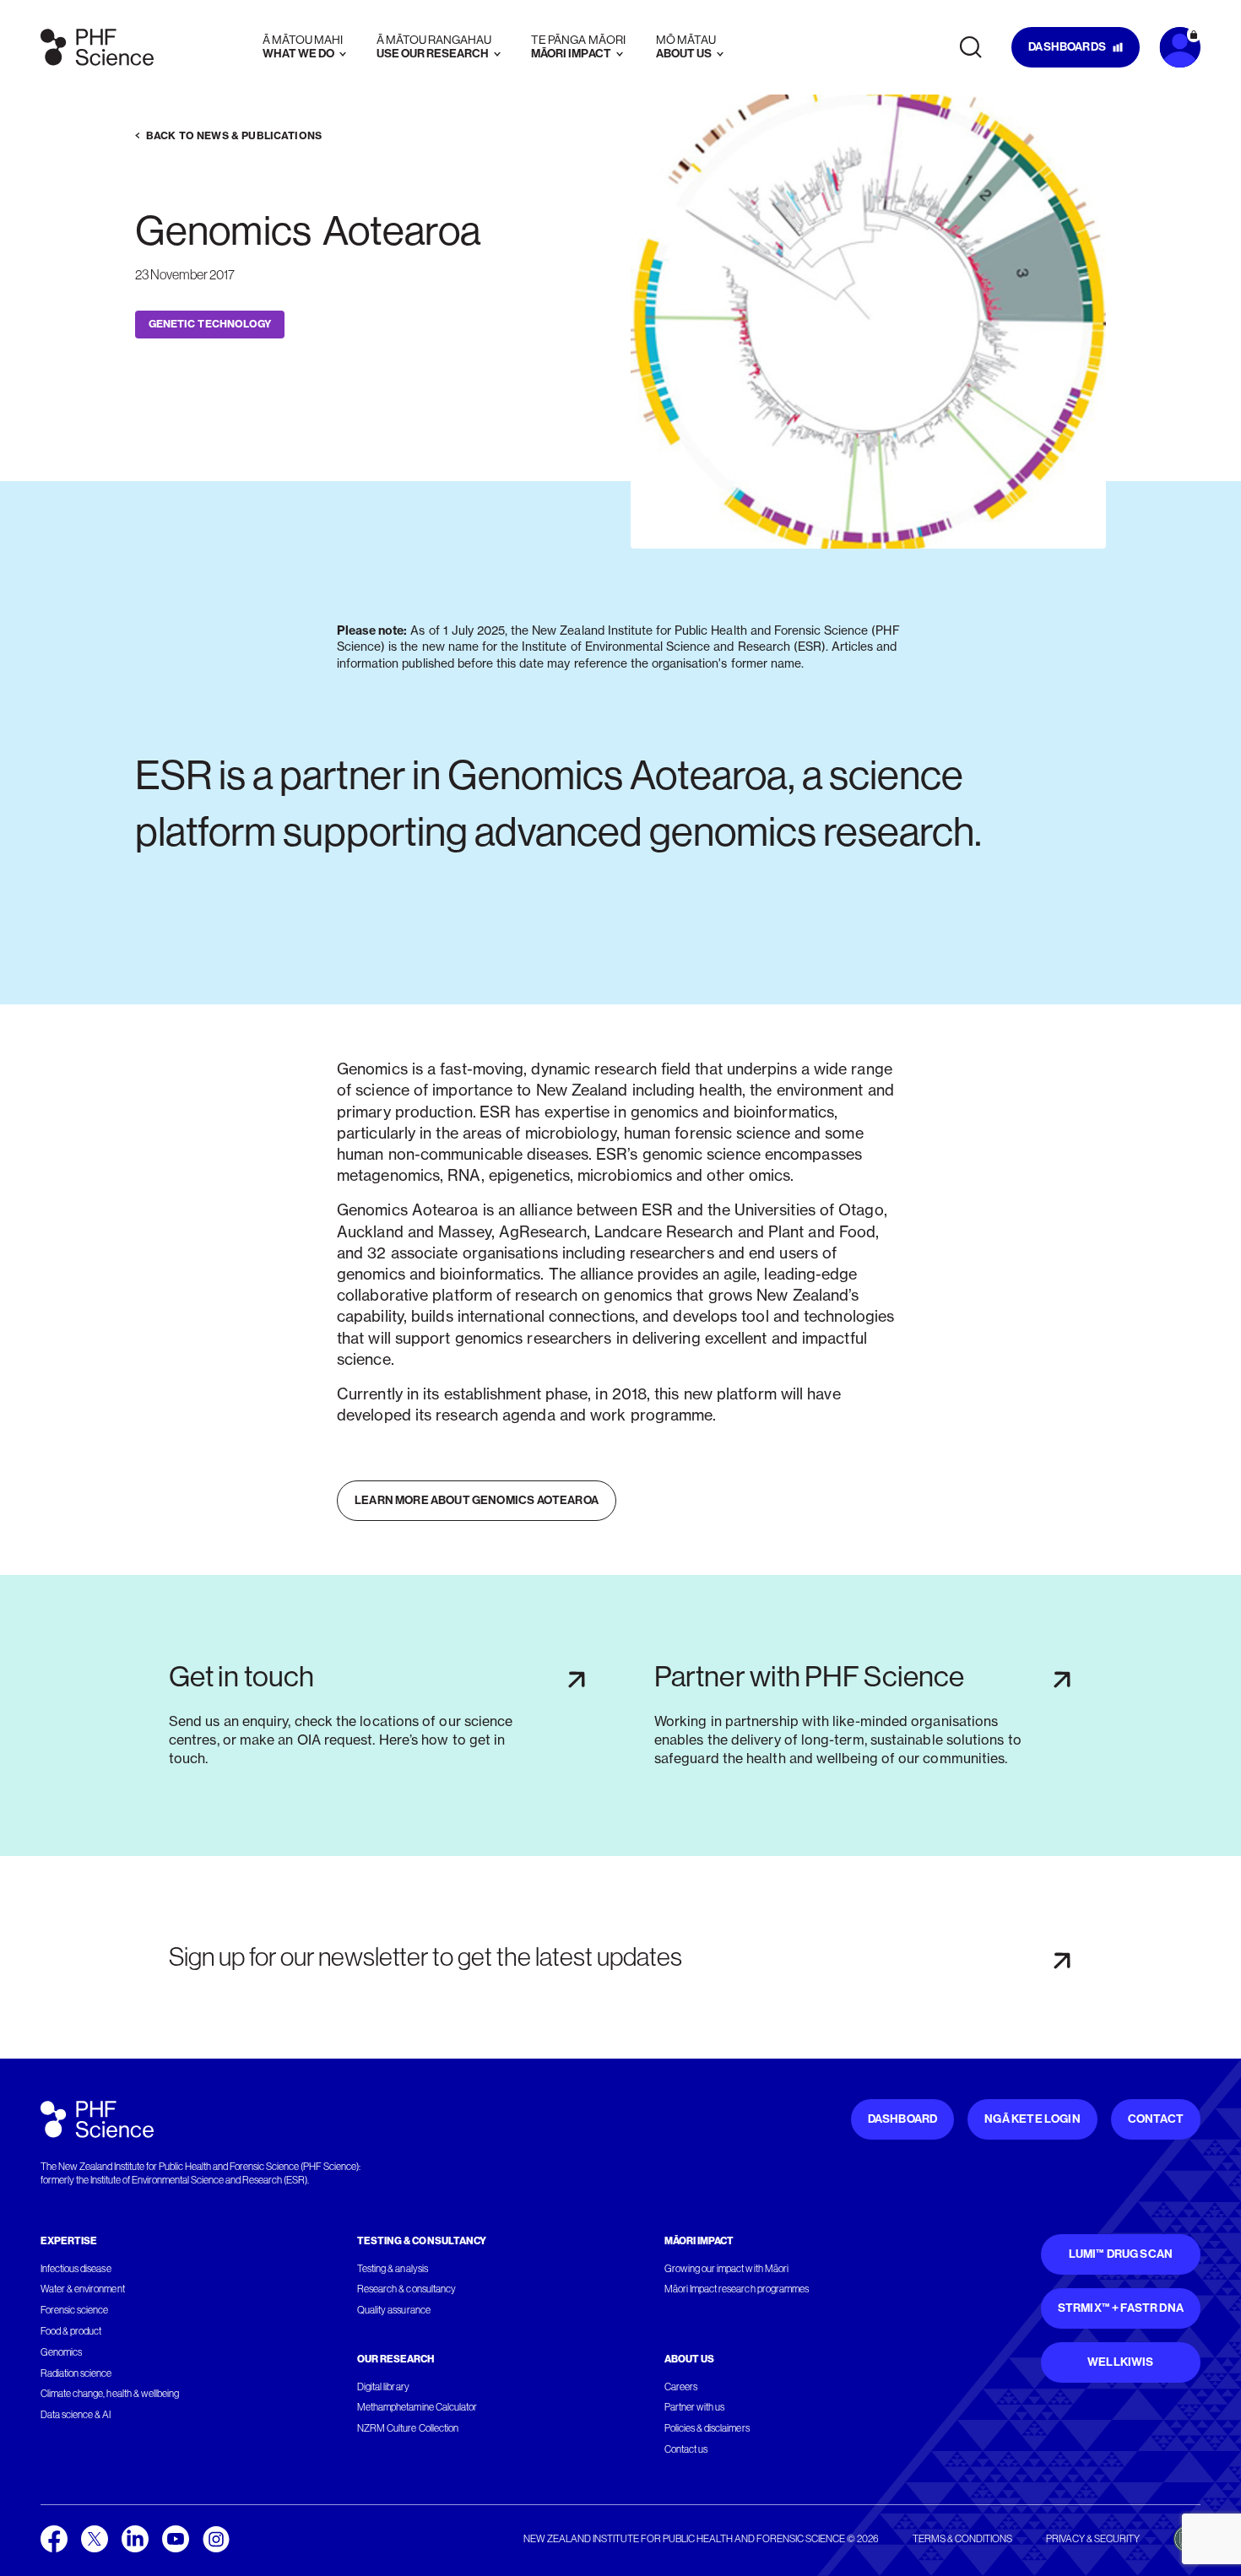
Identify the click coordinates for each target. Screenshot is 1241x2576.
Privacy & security (1093, 2539)
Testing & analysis (393, 2269)
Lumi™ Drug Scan (1121, 2254)
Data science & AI (76, 2415)
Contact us (686, 2449)
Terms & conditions (962, 2539)
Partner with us (694, 2407)
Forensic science (74, 2310)
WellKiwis (1121, 2362)
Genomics (61, 2352)
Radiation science (76, 2373)
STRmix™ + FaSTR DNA (1121, 2308)
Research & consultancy (406, 2289)
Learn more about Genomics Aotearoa (477, 1500)
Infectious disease (76, 2269)
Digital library (383, 2387)
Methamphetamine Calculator (417, 2407)
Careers (681, 2387)
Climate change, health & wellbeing (110, 2394)
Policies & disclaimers (707, 2428)
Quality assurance (394, 2310)
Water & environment (83, 2289)
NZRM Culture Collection (408, 2428)
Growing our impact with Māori (726, 2269)
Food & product (71, 2331)
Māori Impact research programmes (737, 2289)
